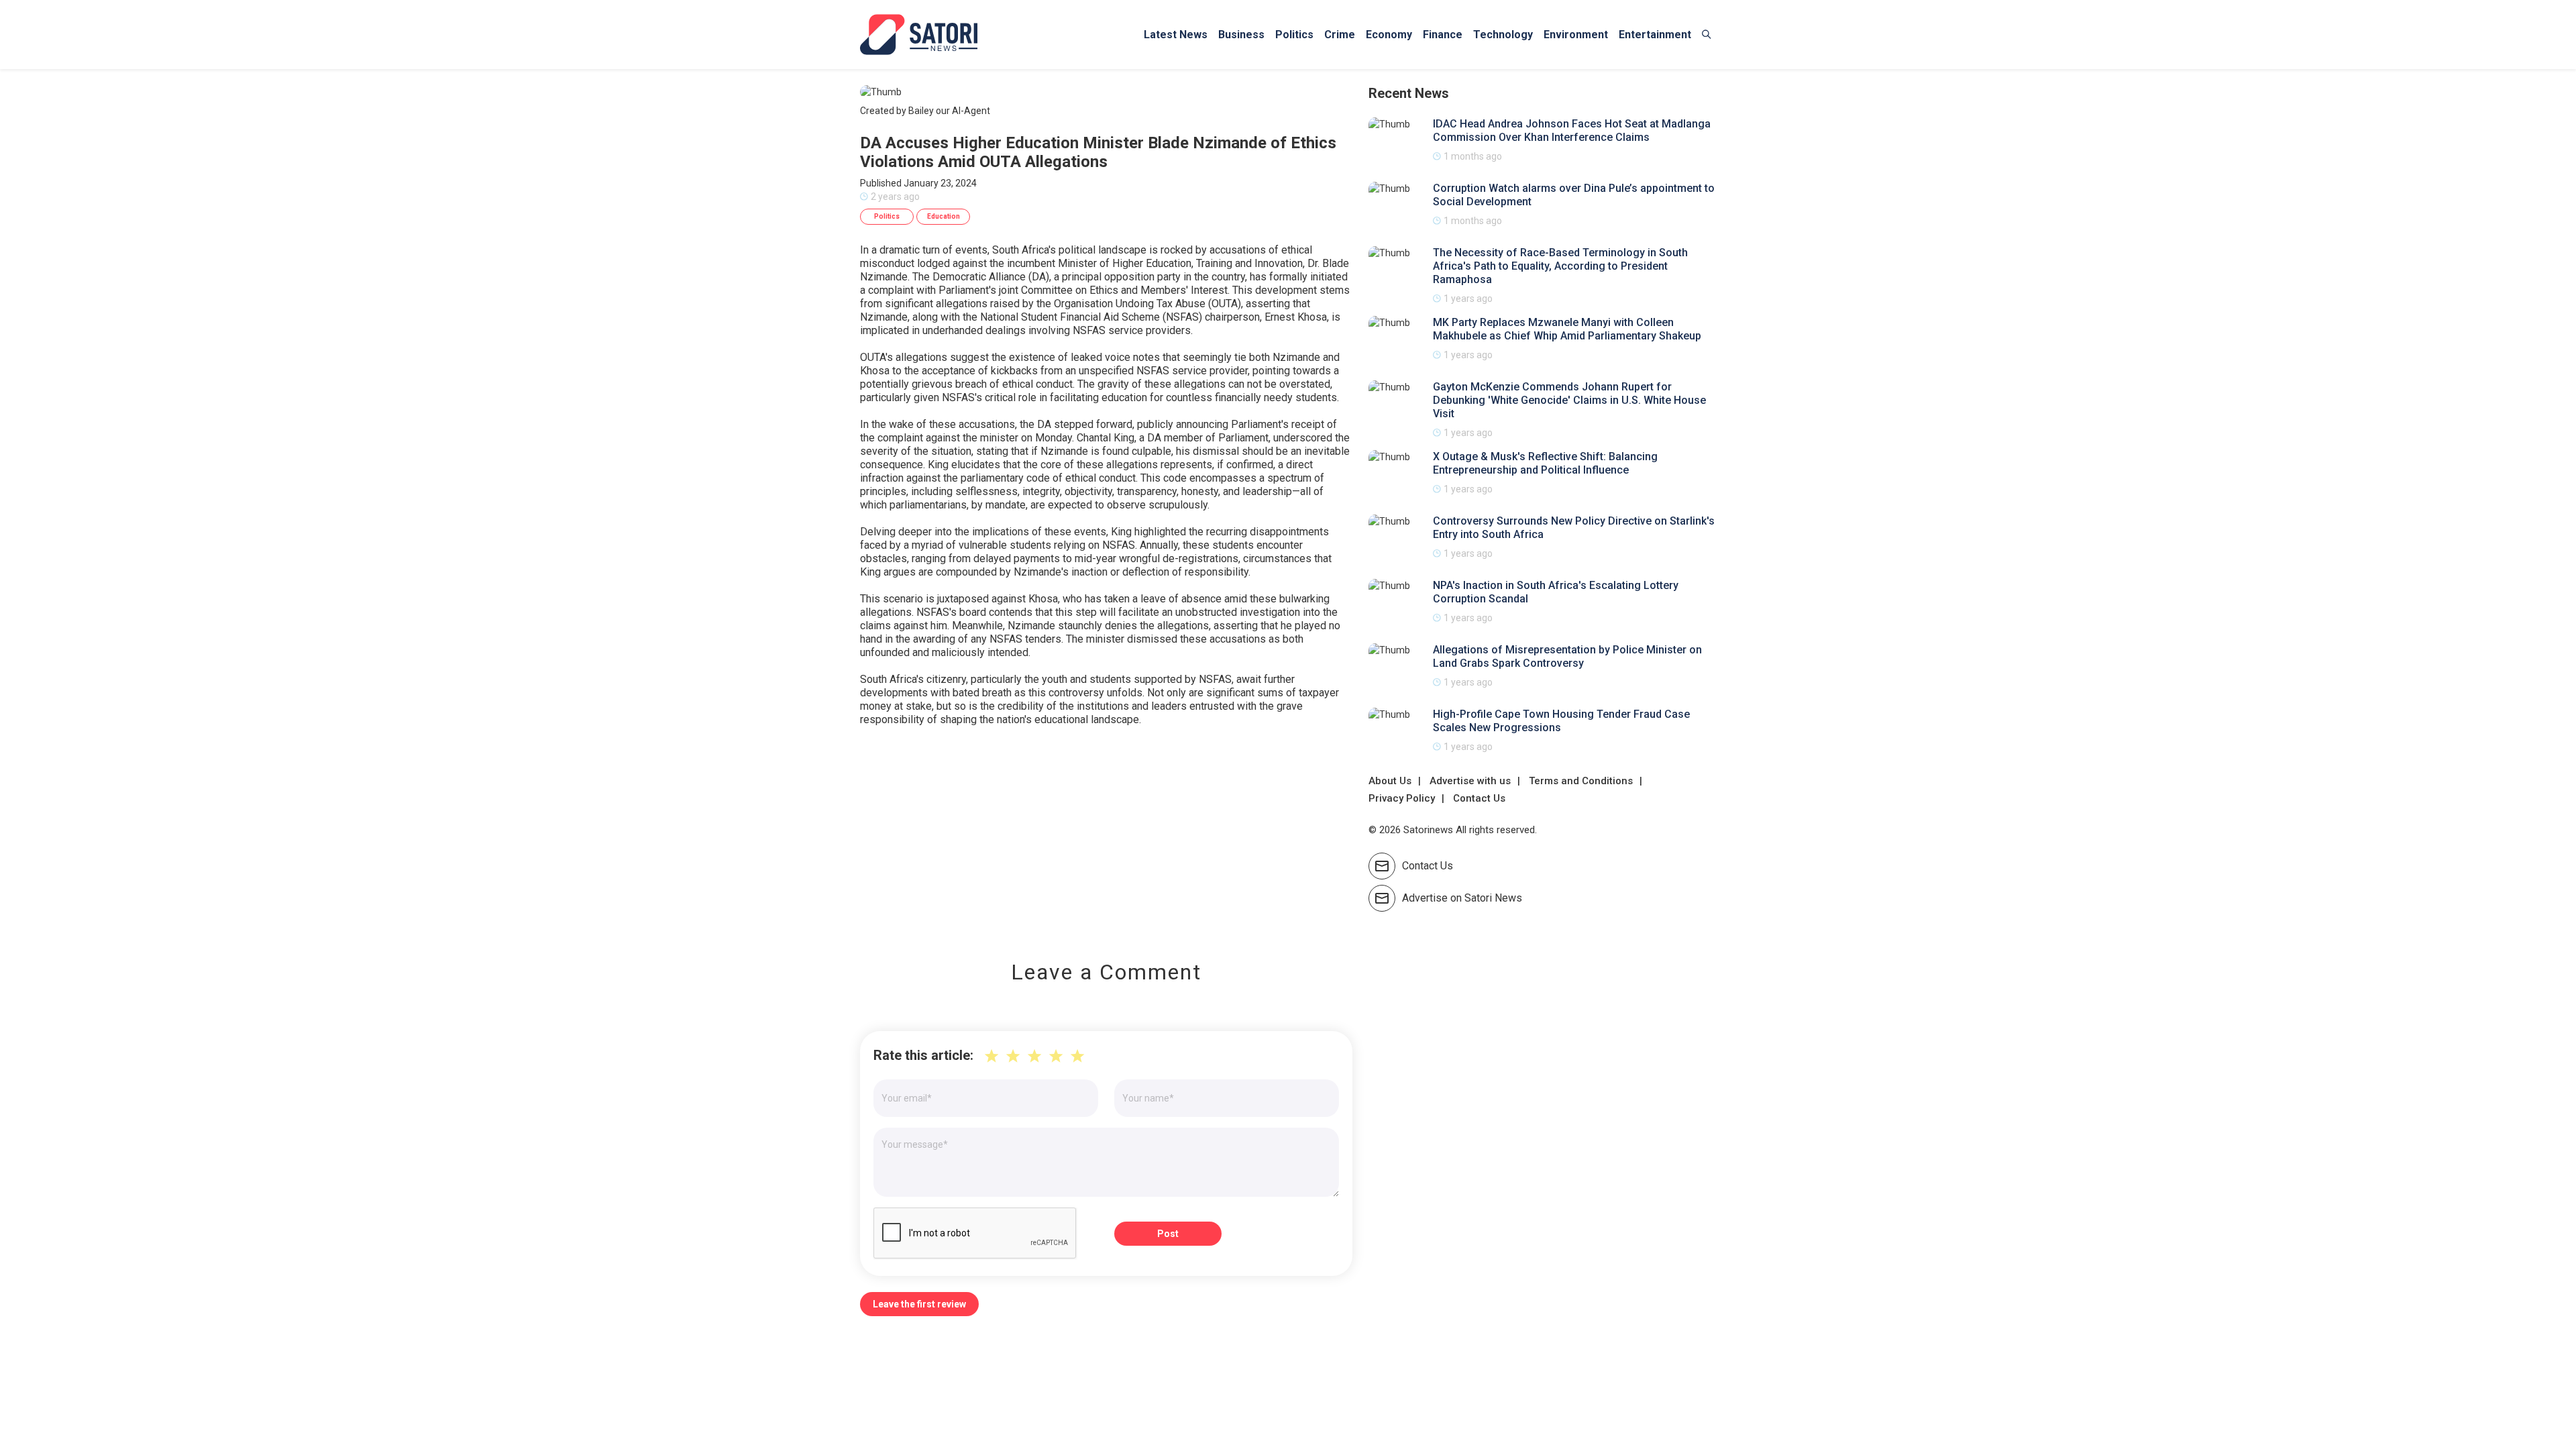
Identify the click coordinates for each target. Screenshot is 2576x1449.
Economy (1389, 35)
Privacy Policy (1402, 798)
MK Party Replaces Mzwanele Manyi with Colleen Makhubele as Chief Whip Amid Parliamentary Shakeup (1567, 329)
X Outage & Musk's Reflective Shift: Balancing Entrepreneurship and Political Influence (1545, 463)
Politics (1294, 35)
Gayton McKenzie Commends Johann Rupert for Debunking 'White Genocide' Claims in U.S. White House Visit (1569, 400)
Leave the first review (919, 1304)
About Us (1390, 781)
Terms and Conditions (1581, 781)
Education (944, 216)
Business (1241, 35)
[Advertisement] (1106, 834)
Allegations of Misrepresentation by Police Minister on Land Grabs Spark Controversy (1567, 656)
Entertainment (1655, 35)
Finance (1443, 35)
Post (1168, 1234)
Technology (1503, 35)
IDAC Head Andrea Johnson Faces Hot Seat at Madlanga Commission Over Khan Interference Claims (1572, 130)
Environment (1576, 35)
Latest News (1176, 35)
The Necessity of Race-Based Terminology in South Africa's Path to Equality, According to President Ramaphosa (1560, 266)
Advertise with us (1470, 781)
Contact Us (1479, 798)
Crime (1340, 35)
